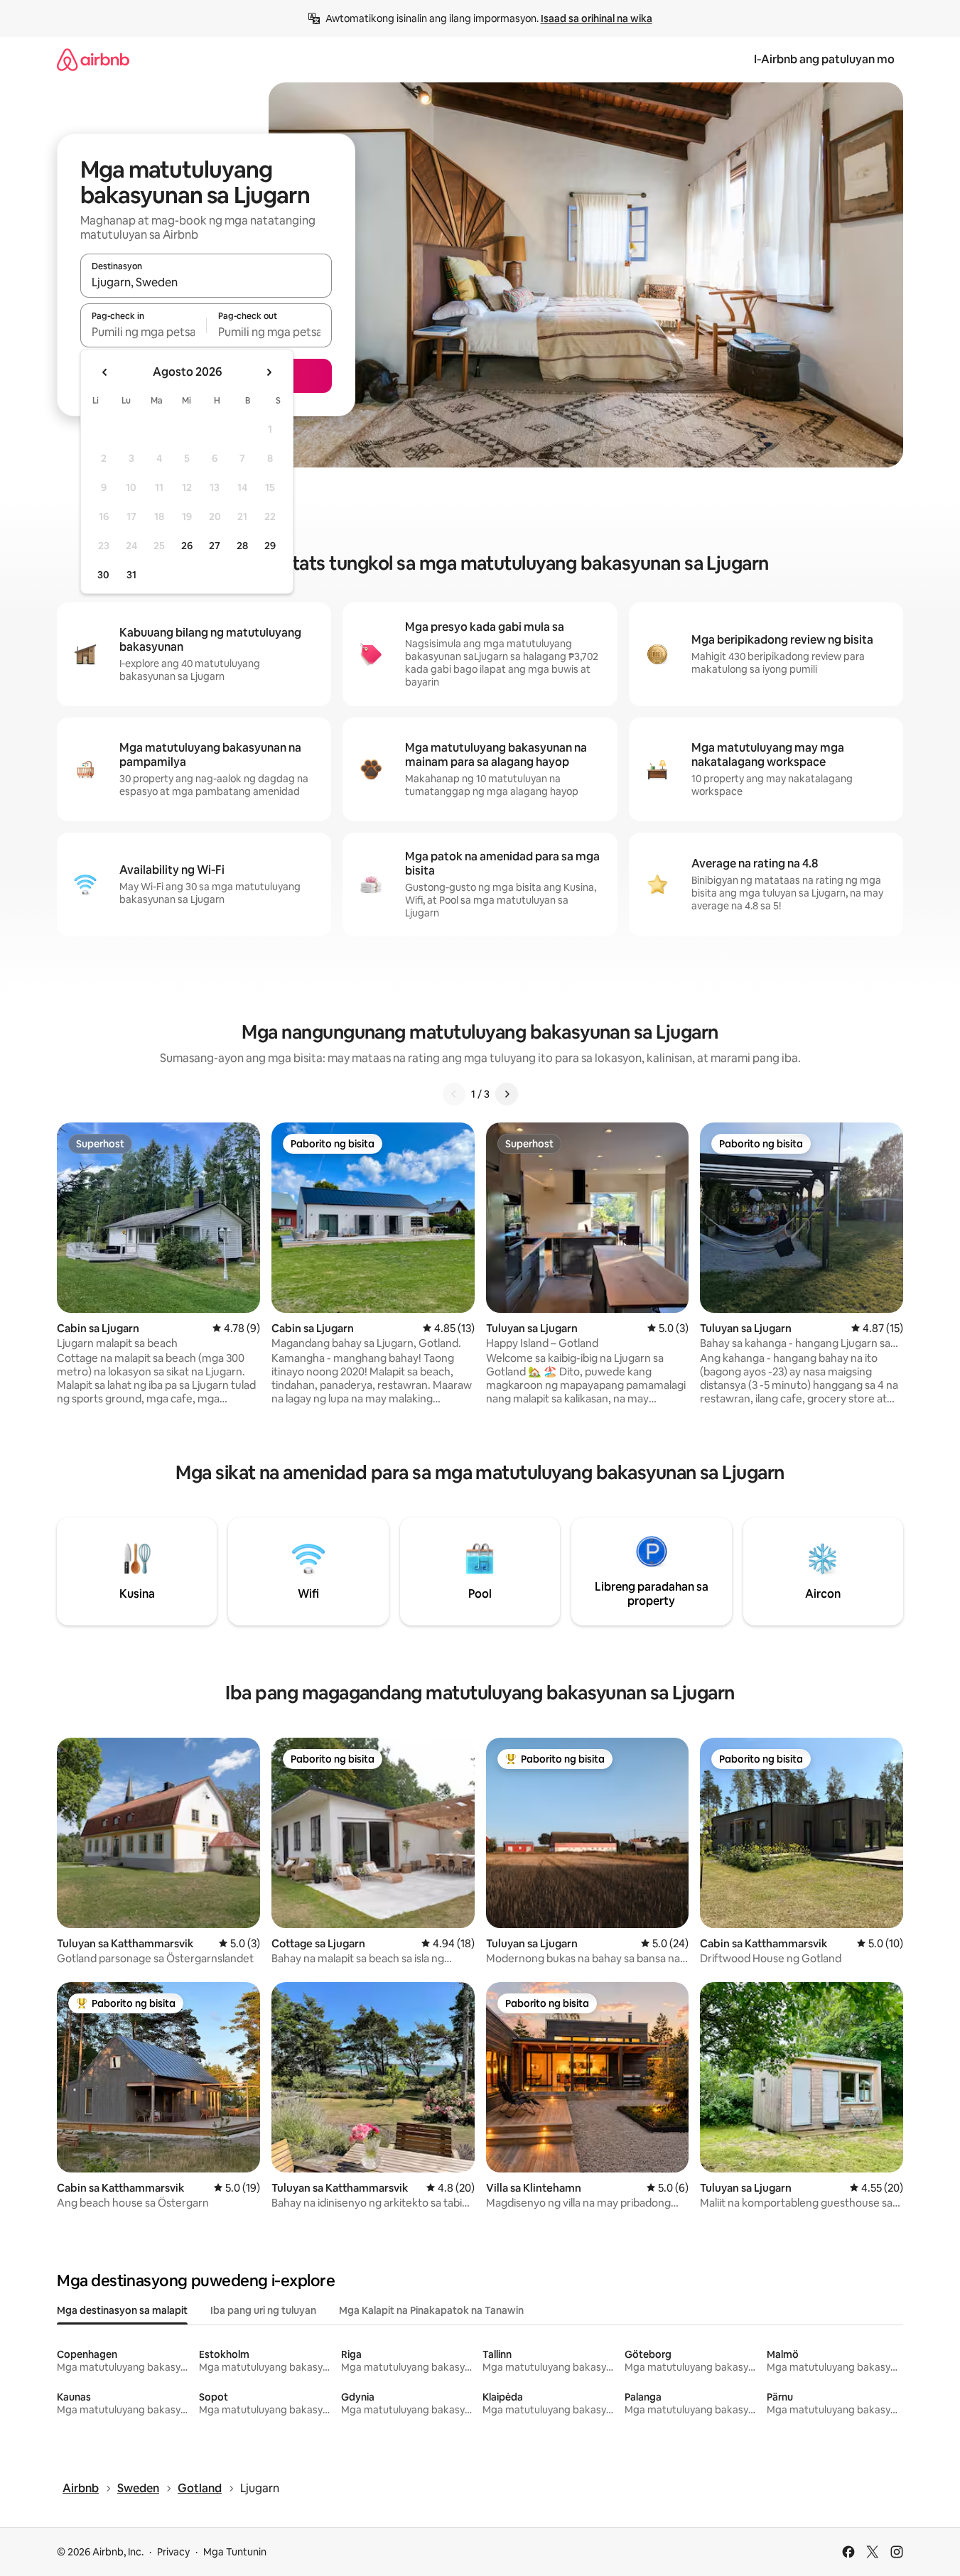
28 (242, 546)
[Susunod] (507, 1094)
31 (131, 575)
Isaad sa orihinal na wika (597, 18)
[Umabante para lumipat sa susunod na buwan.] (269, 372)
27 (215, 546)
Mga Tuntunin (235, 2552)
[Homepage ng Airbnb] (93, 59)
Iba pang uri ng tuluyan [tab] (263, 2310)
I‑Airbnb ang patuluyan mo (824, 59)
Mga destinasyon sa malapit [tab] (122, 2310)
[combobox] (206, 282)
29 (270, 546)
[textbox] (143, 332)
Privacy (173, 2552)
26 (187, 546)
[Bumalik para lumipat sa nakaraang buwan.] (105, 372)
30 (103, 575)
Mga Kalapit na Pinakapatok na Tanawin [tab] (431, 2310)
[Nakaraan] (454, 1094)
